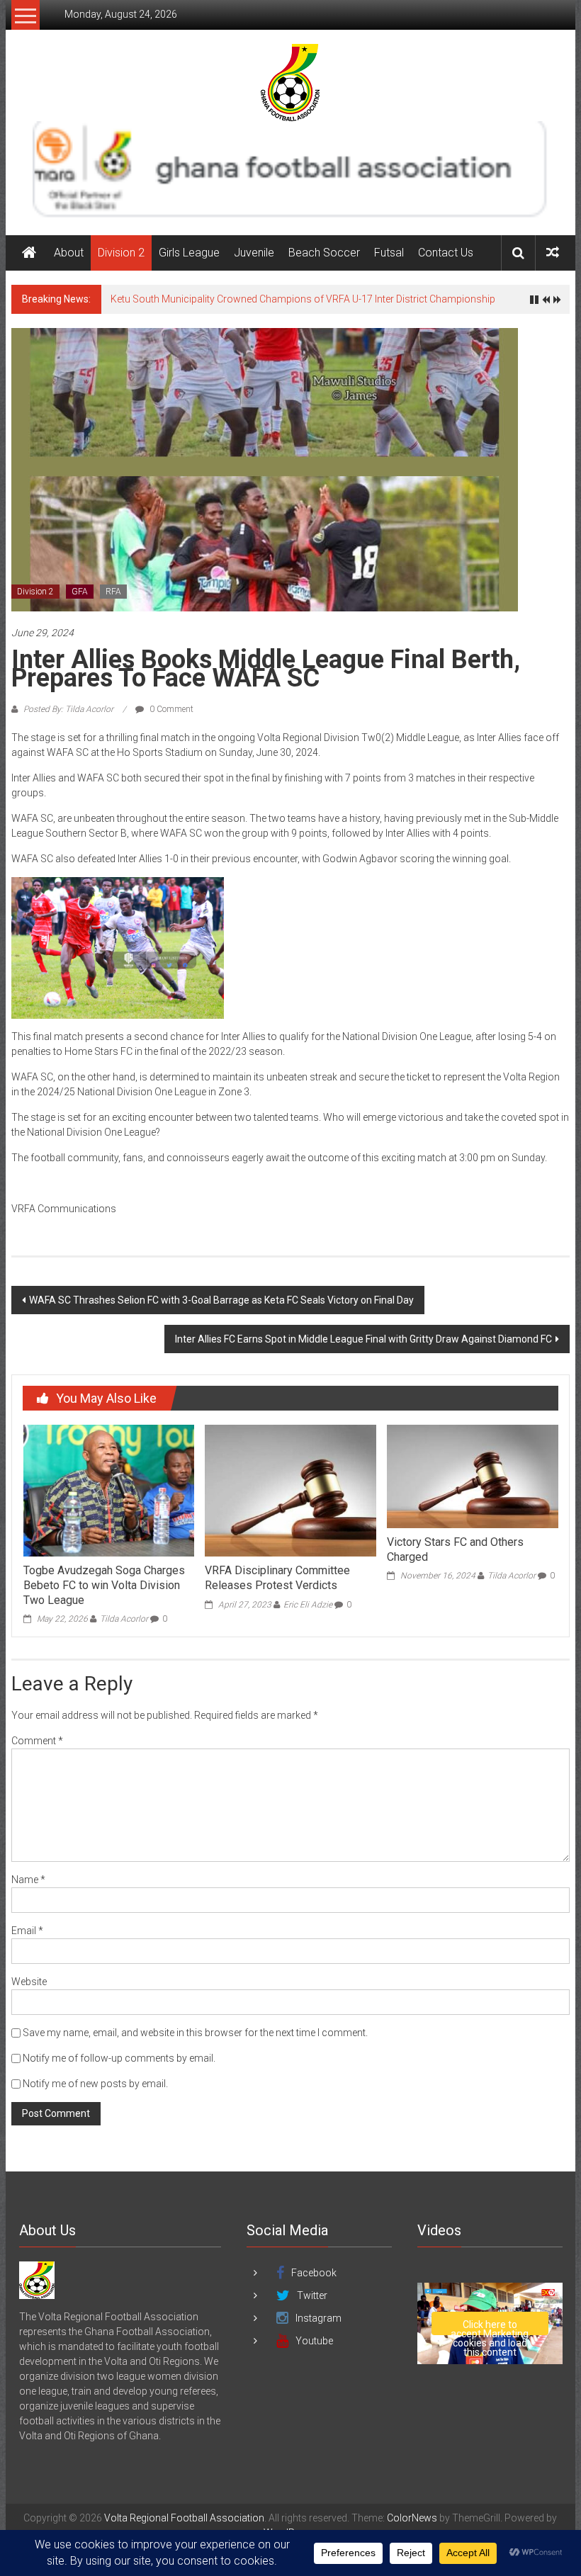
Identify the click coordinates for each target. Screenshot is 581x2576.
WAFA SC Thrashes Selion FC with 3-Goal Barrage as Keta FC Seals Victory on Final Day (221, 1300)
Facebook (314, 2273)
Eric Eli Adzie (308, 1605)
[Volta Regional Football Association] (29, 253)
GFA (80, 592)
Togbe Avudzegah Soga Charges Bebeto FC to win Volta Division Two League (104, 1585)
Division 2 (121, 253)
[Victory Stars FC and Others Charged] (472, 1476)
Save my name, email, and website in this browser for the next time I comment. (195, 2033)
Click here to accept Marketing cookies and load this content (490, 2327)
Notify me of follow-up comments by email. (119, 2058)
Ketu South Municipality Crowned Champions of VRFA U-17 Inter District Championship (303, 299)
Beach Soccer (324, 253)
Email (27, 1931)
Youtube (314, 2341)
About (69, 253)
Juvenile (254, 253)
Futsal (389, 253)
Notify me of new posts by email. (95, 2084)
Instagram (318, 2318)
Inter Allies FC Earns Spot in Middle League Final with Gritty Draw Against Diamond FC (363, 1339)
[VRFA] (37, 2279)
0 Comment (170, 709)
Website (29, 1982)
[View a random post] (553, 253)
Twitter (312, 2295)
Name (28, 1880)
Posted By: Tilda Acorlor (68, 709)
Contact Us (446, 253)
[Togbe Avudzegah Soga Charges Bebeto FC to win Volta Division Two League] (109, 1490)
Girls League (189, 253)
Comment (37, 1741)
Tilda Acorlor (124, 1619)
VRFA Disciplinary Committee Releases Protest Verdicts (277, 1578)
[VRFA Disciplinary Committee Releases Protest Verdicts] (290, 1490)
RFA (113, 592)
